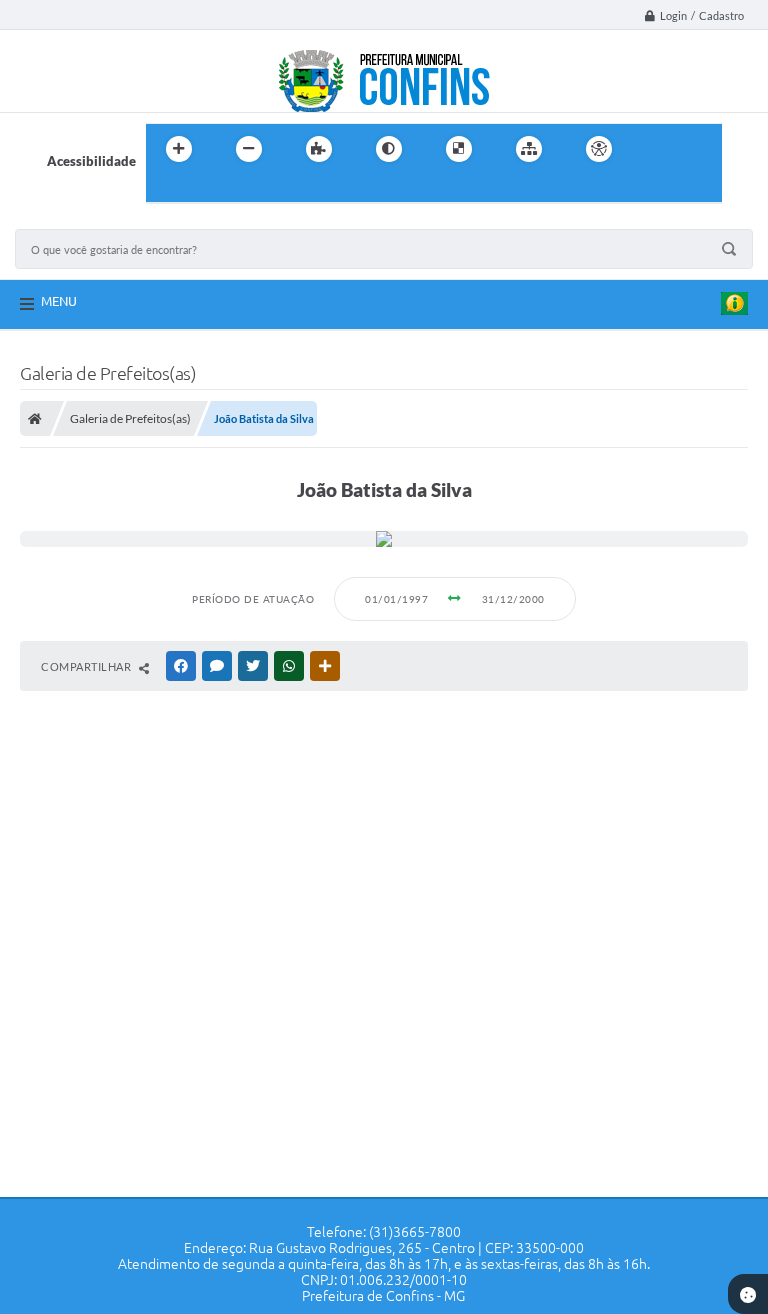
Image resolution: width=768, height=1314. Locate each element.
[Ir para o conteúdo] (656, 149)
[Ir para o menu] (700, 149)
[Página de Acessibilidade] (599, 149)
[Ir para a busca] (166, 190)
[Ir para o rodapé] (210, 190)
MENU (59, 301)
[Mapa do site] (529, 149)
